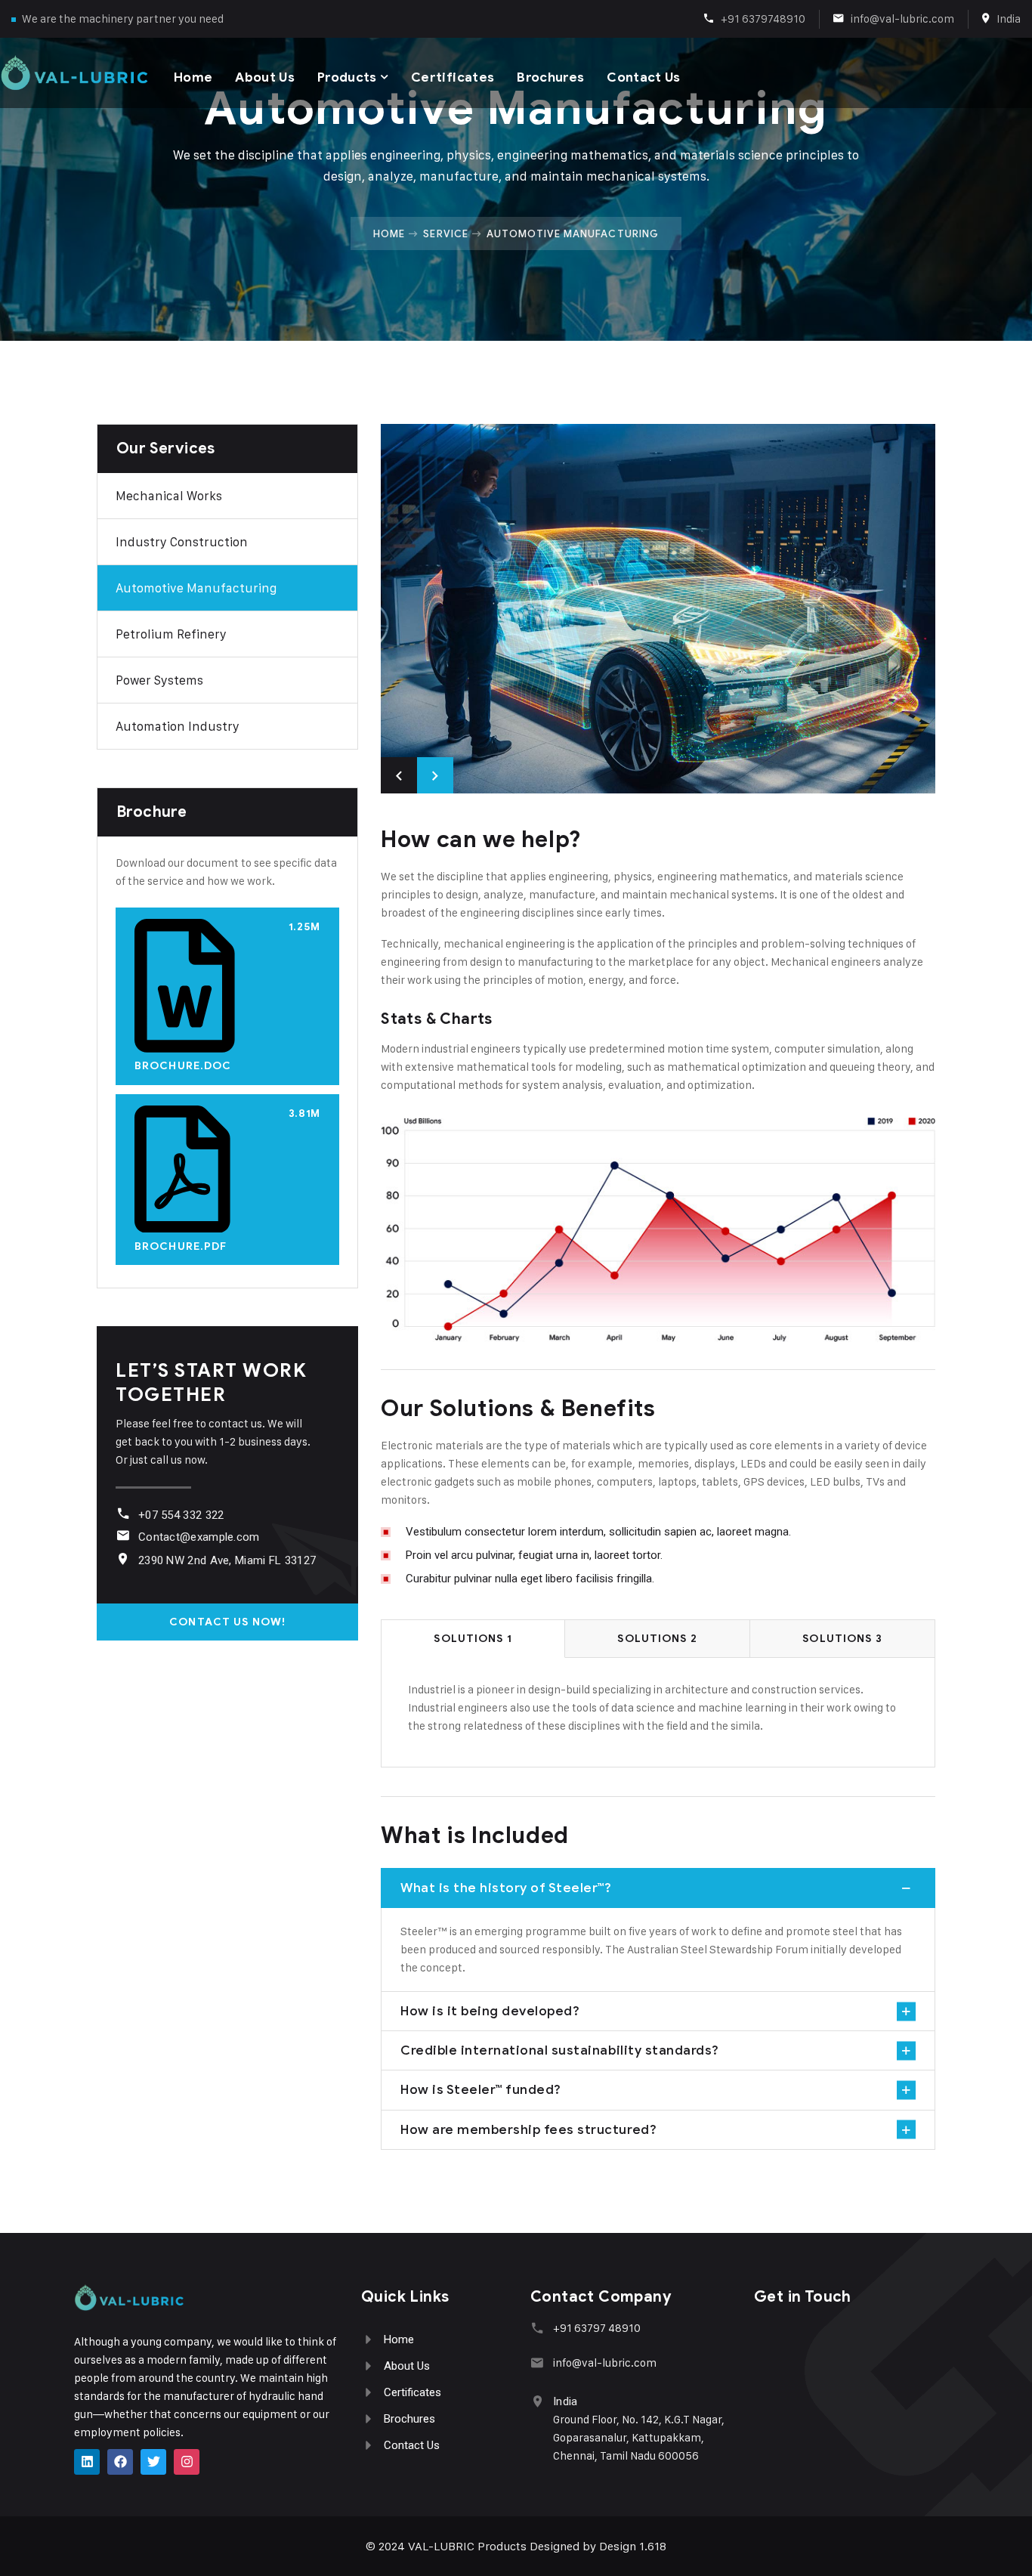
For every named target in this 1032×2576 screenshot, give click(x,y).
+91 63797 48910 (597, 2328)
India (1009, 19)
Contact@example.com (199, 1537)
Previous (399, 775)
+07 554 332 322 (181, 1515)
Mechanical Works (169, 496)
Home (193, 77)
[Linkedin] (87, 2462)
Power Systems (159, 680)
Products (347, 77)
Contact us (643, 77)
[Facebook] (120, 2462)
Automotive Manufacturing (196, 588)
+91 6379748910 (763, 19)
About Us (265, 77)
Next (435, 775)
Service (445, 233)
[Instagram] (187, 2462)
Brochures (550, 77)
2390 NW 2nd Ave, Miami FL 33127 (227, 1560)
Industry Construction (182, 542)
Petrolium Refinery (171, 634)
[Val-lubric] (74, 73)
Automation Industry (178, 726)
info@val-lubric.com (902, 19)
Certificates (453, 77)
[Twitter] (153, 2462)
